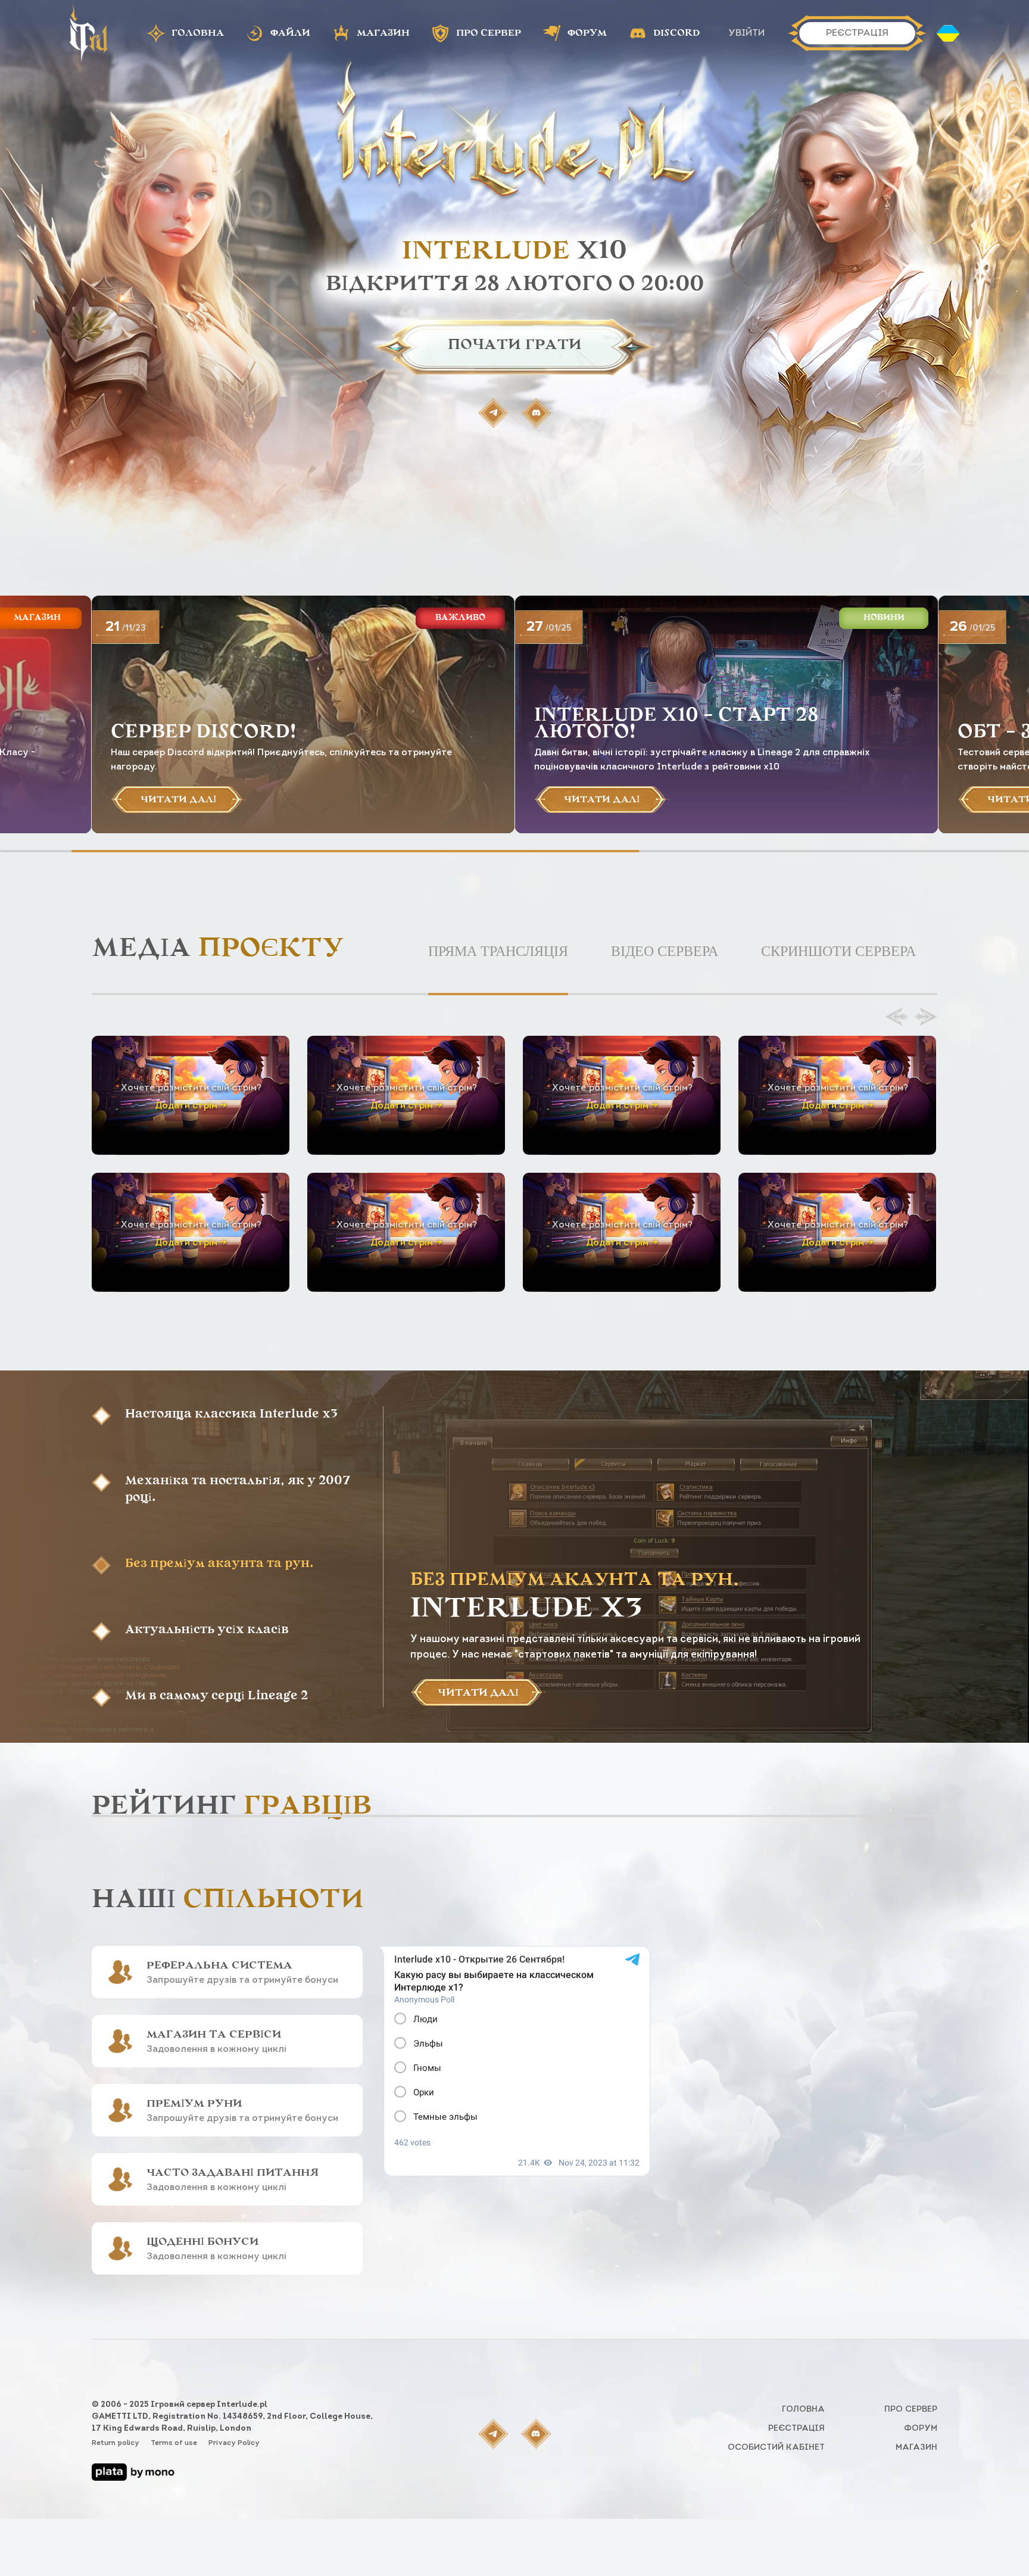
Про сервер (911, 2410)
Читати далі (478, 1693)
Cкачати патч (477, 1341)
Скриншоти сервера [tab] (838, 951)
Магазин (916, 2448)
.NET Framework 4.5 (691, 1355)
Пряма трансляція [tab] (498, 951)
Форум (921, 2429)
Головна (803, 2410)
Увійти (746, 33)
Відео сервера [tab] (665, 951)
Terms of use (175, 2443)
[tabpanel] (514, 1150)
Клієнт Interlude (326, 1341)
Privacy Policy (234, 2443)
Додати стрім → (191, 1106)
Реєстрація (796, 2429)
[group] (303, 714)
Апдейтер (175, 1341)
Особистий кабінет (776, 2448)
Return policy (116, 2443)
